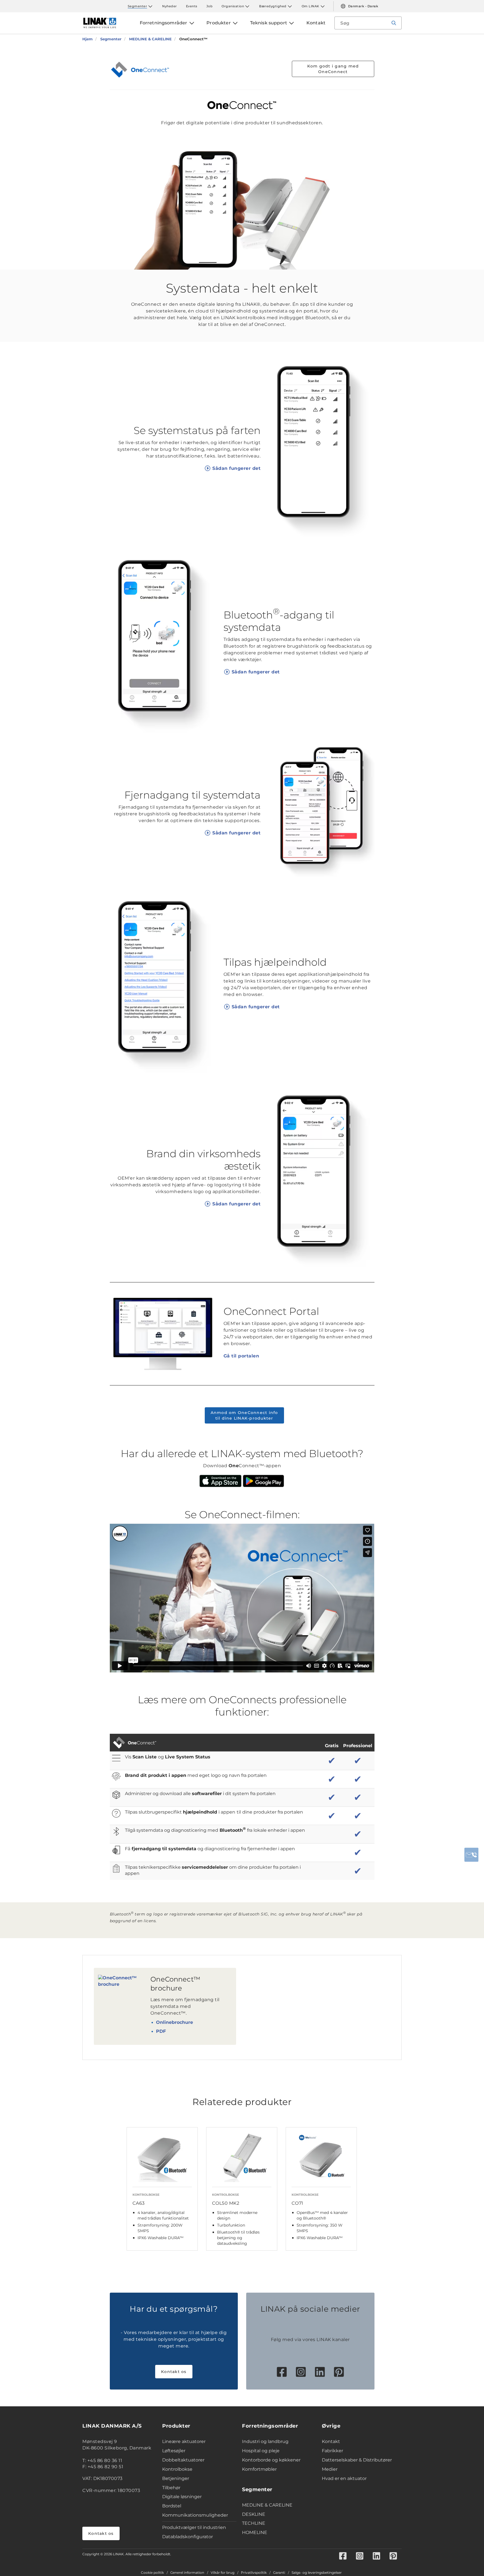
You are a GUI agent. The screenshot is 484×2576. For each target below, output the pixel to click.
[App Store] (220, 1481)
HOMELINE (255, 2532)
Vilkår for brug (223, 2573)
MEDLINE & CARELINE (267, 2505)
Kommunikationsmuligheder (195, 2515)
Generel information (187, 2573)
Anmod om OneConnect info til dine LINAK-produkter (244, 1415)
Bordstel (172, 2506)
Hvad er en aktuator (344, 2478)
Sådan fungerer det (236, 468)
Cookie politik (152, 2573)
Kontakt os (174, 2372)
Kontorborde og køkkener (271, 2460)
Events (192, 6)
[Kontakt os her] (471, 1855)
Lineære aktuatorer (184, 2441)
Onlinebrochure (174, 2022)
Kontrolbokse (177, 2469)
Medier (330, 2469)
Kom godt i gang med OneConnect (333, 69)
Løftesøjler (174, 2451)
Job (210, 6)
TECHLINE (254, 2523)
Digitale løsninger (182, 2497)
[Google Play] (264, 1481)
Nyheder (170, 6)
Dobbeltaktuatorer (183, 2460)
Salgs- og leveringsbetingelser (317, 2573)
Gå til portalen (241, 1356)
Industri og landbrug (265, 2441)
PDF (161, 2031)
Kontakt (331, 2441)
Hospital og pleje (261, 2451)
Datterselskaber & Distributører (357, 2460)
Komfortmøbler (259, 2469)
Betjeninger (176, 2478)
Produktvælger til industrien (194, 2527)
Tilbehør (171, 2488)
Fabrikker (332, 2451)
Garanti (279, 2573)
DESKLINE (254, 2514)
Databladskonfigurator (188, 2537)
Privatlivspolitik (254, 2573)
